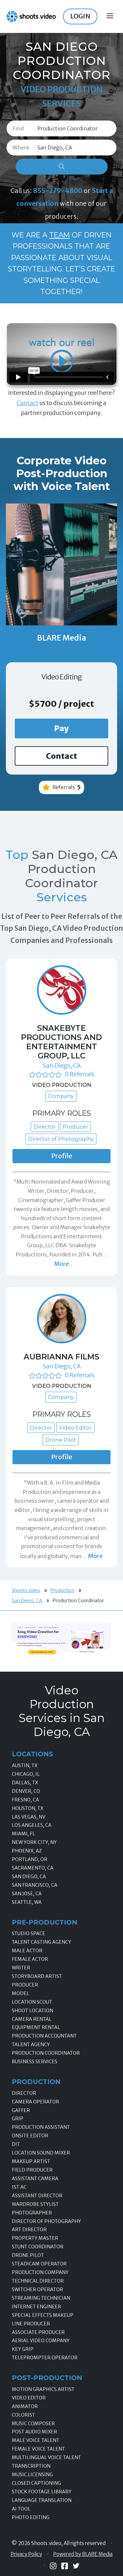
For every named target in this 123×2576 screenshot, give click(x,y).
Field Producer (32, 2170)
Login (80, 16)
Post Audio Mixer (34, 2432)
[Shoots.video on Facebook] (65, 2566)
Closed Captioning (36, 2483)
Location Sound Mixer (41, 2153)
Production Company (40, 2272)
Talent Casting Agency (41, 1942)
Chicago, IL (26, 1774)
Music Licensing (32, 2475)
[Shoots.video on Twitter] (76, 2566)
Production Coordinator (46, 2053)
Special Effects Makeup (43, 2315)
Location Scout (32, 2002)
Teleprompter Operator (45, 2358)
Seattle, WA (27, 1902)
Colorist (23, 2415)
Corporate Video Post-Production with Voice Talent (62, 473)
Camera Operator (35, 2102)
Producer (25, 1985)
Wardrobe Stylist (35, 2204)
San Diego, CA (62, 1066)
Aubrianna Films (61, 1357)
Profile (62, 1156)
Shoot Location (32, 2011)
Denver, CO (26, 1791)
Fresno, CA (25, 1800)
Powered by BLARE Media (83, 2554)
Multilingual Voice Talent (46, 2457)
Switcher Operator (37, 2289)
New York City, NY (34, 1842)
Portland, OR (30, 1859)
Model (20, 1993)
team (60, 235)
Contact (28, 403)
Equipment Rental (36, 2027)
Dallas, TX (25, 1783)
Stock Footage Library (42, 2492)
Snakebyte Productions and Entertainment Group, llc (61, 1042)
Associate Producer (38, 2332)
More (61, 1264)
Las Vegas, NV (29, 1817)
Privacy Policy (26, 2554)
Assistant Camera (35, 2179)
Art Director (29, 2230)
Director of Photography (46, 2221)
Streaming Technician (41, 2298)
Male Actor (27, 1951)
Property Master (35, 2238)
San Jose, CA (27, 1894)
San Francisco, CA (35, 1885)
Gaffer (21, 2110)
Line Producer (31, 2324)
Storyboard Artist (37, 1976)
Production (62, 1590)
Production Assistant (41, 2127)
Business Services (35, 2062)
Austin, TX (25, 1766)
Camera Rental (32, 2019)
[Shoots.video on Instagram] (53, 2566)
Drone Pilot (28, 2255)
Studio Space (29, 1933)
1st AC (19, 2187)
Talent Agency (31, 2044)
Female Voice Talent (38, 2449)
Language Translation (42, 2500)
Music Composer (33, 2424)
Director (24, 2093)
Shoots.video (26, 1590)
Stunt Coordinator (38, 2247)
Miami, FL (23, 1834)
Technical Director (38, 2281)
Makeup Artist (31, 2161)
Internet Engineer (36, 2307)
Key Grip (23, 2349)
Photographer (32, 2213)
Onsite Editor (30, 2136)
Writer (21, 1968)
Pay (61, 728)
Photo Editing (31, 2517)
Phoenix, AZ (27, 1851)
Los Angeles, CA (32, 1825)
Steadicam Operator (39, 2264)
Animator (25, 2406)
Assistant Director (37, 2196)
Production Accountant (44, 2036)
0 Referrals (80, 1074)
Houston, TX (28, 1808)
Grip (18, 2119)
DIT (16, 2144)
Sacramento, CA (33, 1868)
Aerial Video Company (41, 2341)
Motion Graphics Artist (43, 2389)
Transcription (31, 2466)
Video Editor (29, 2398)
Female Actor (30, 1959)
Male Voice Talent (36, 2440)
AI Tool (21, 2509)
